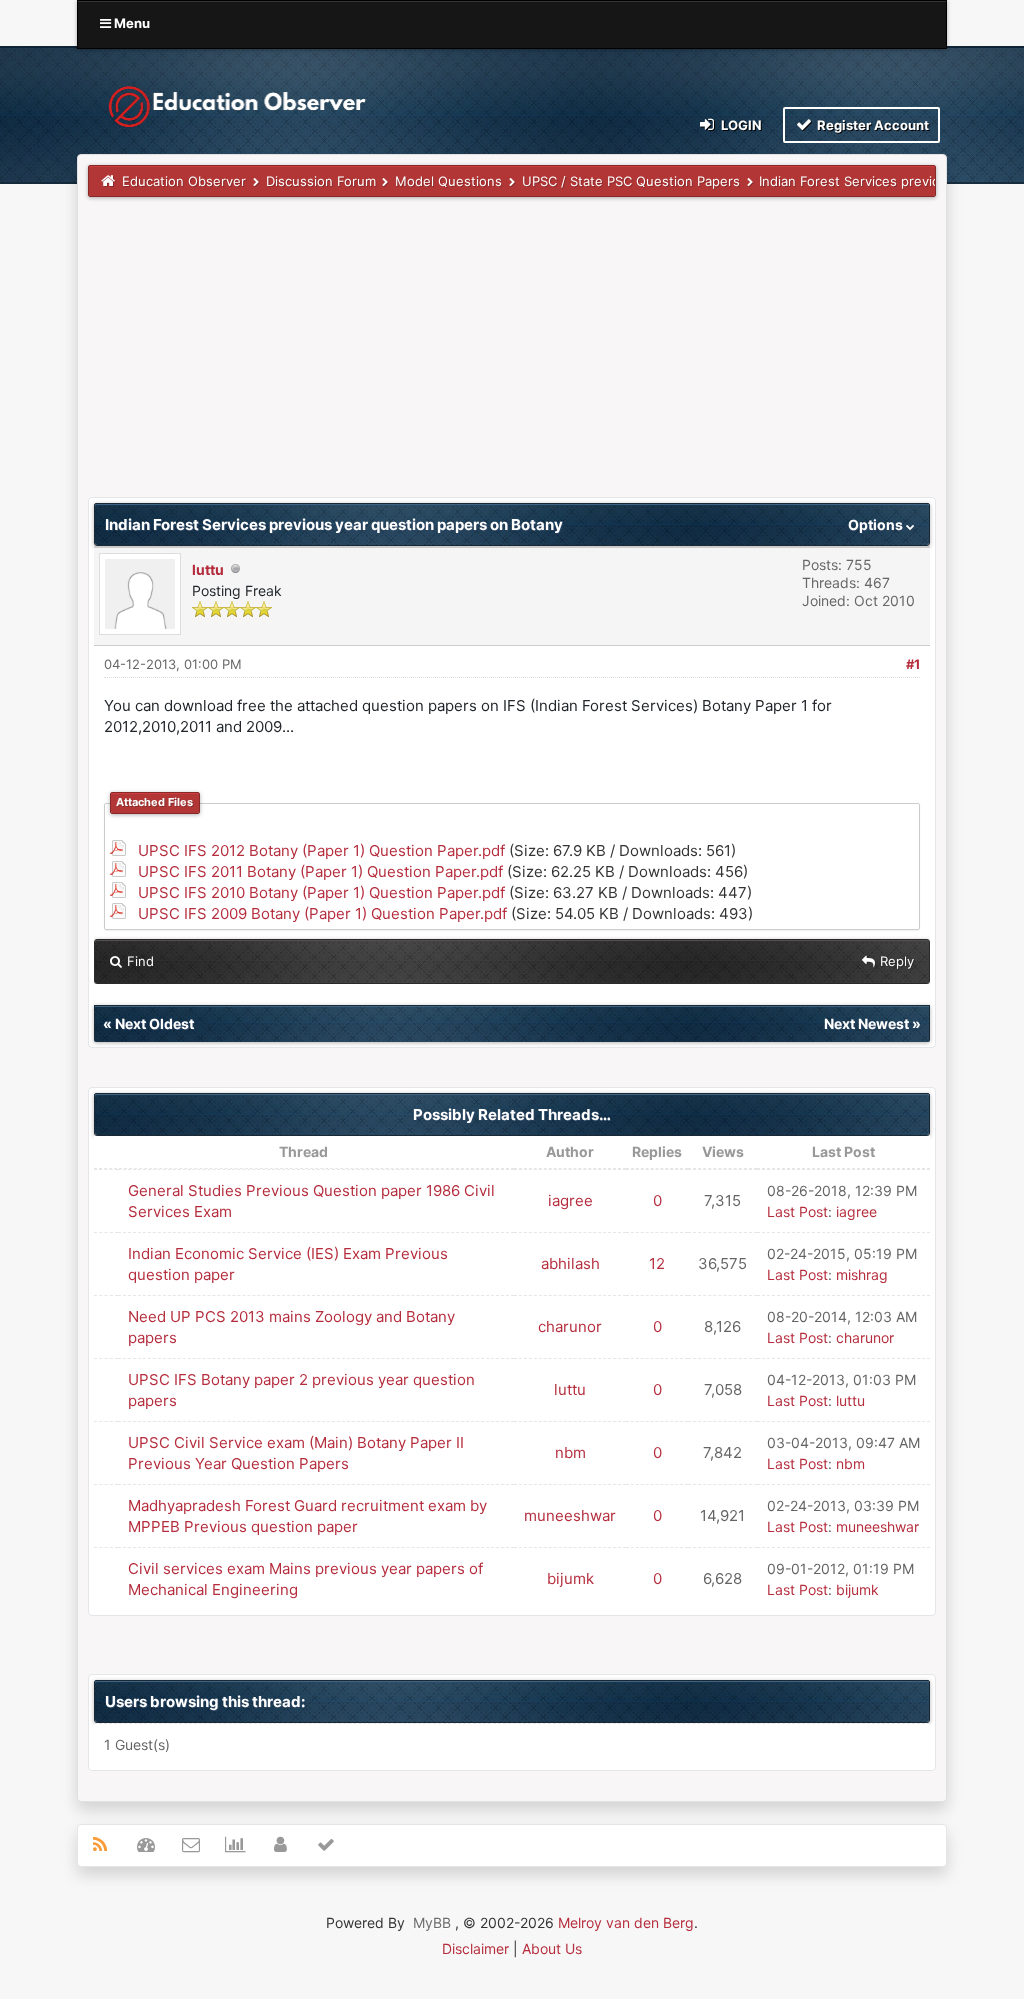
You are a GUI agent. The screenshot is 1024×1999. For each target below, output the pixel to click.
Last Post (797, 1211)
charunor (570, 1326)
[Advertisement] (512, 357)
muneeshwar (570, 1515)
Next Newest (866, 1023)
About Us (552, 1948)
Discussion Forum (321, 181)
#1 (913, 664)
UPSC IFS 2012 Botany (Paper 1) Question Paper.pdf (321, 850)
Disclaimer (475, 1948)
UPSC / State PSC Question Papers (631, 181)
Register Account (871, 125)
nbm (570, 1452)
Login (740, 125)
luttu (208, 569)
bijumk (570, 1578)
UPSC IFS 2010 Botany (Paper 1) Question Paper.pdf (321, 892)
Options (877, 524)
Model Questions (448, 181)
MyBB (432, 1922)
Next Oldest (154, 1023)
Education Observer (184, 181)
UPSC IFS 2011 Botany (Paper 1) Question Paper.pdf (320, 871)
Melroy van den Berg (626, 1922)
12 (657, 1263)
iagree (570, 1200)
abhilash (570, 1263)
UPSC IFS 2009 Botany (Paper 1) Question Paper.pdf (322, 913)
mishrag (862, 1274)
